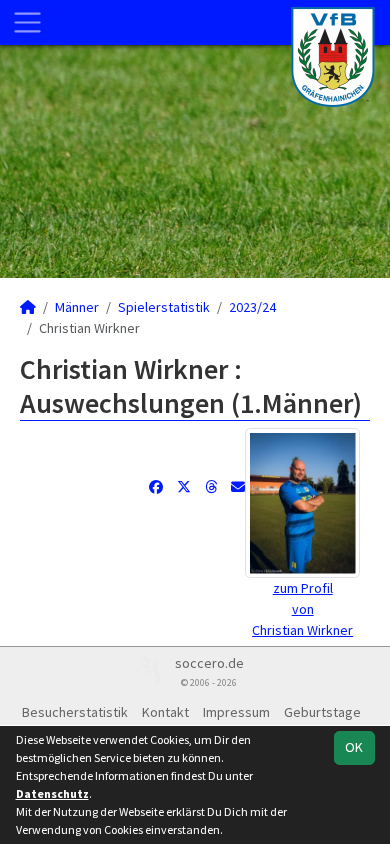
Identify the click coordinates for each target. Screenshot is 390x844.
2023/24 (252, 307)
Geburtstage (322, 712)
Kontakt (165, 712)
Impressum (236, 712)
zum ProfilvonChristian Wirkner (302, 609)
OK (354, 747)
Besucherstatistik (75, 712)
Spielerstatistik (164, 307)
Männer (77, 307)
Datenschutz (52, 793)
